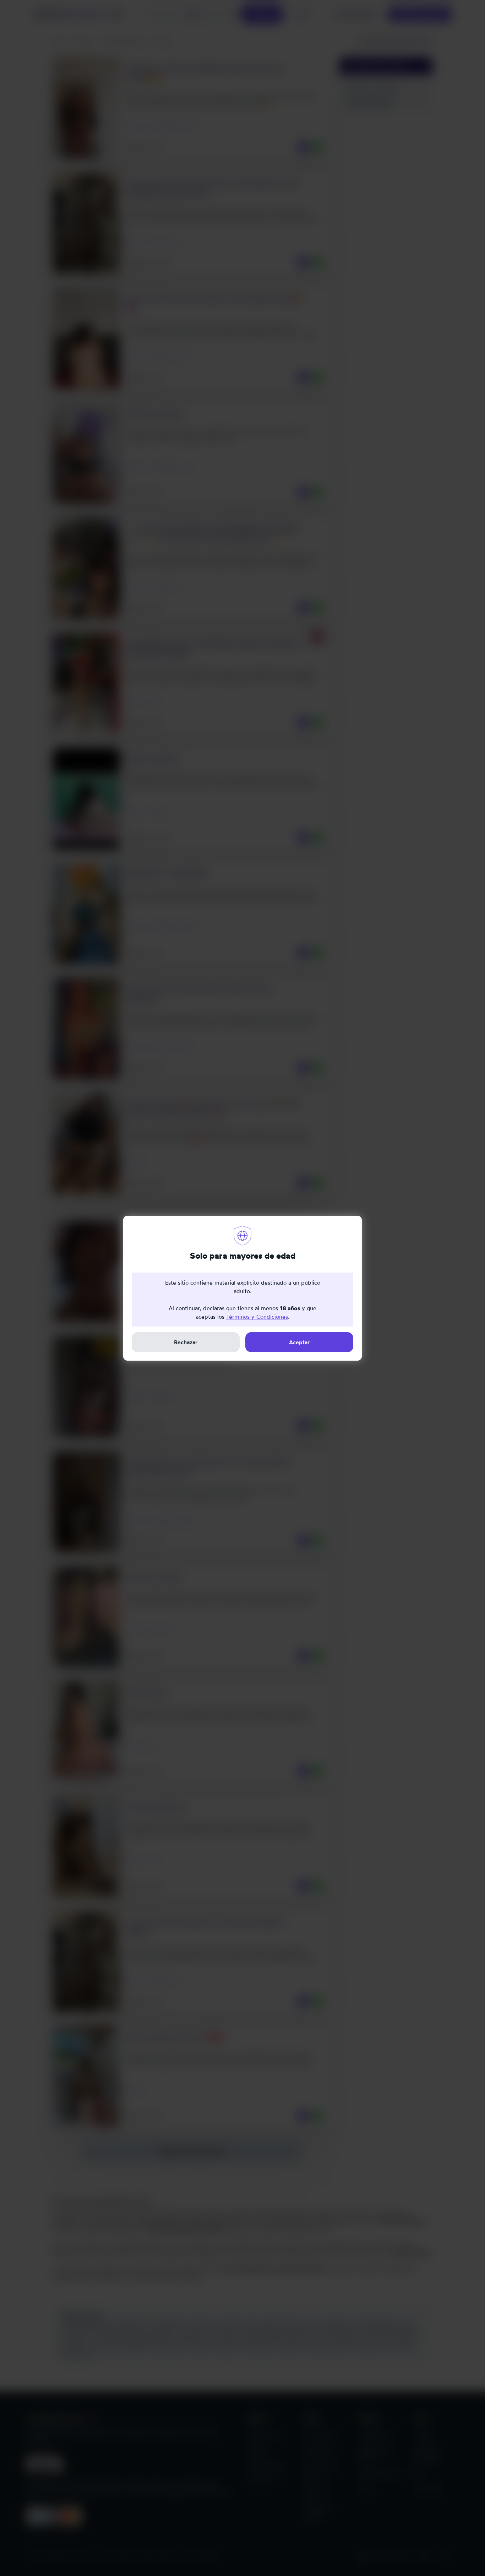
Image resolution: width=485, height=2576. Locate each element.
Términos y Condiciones (257, 1317)
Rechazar (186, 1342)
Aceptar (299, 1342)
